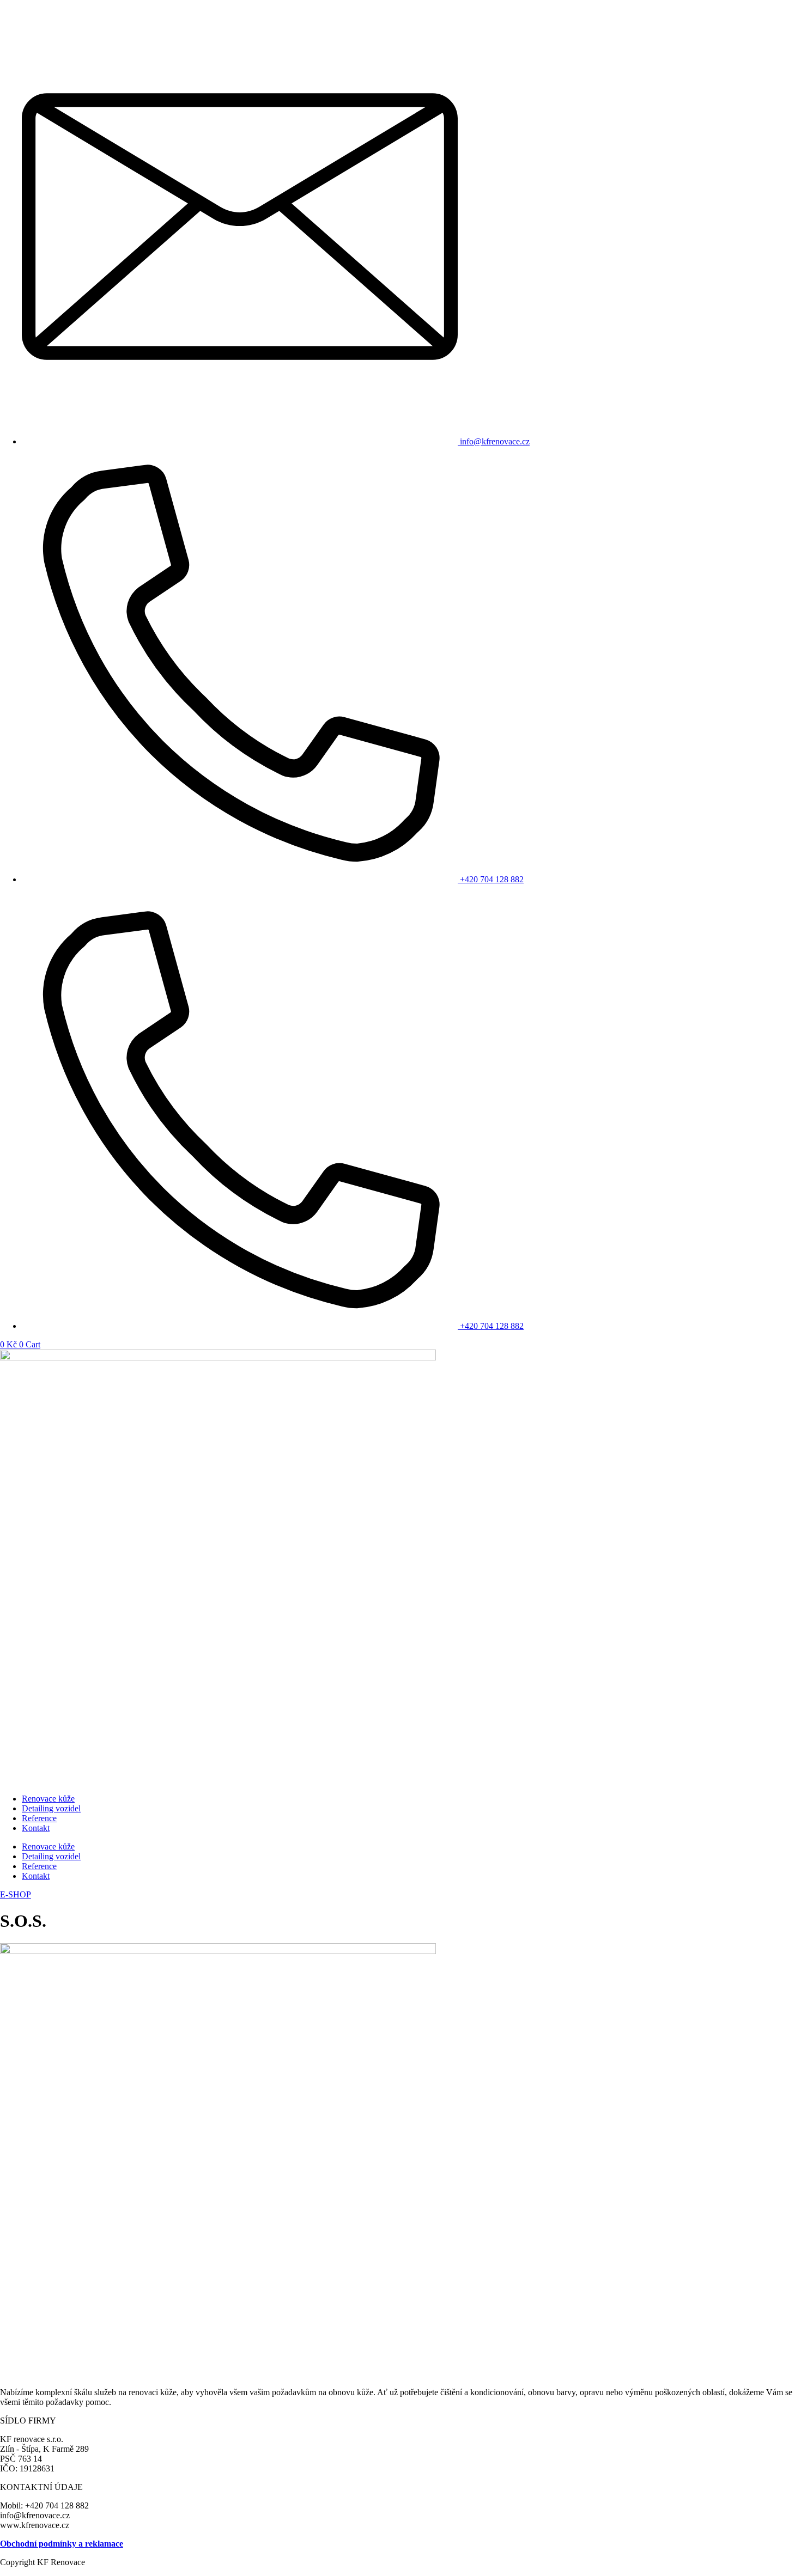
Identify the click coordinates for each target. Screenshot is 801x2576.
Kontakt (36, 1828)
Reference (39, 1818)
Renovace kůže (48, 1799)
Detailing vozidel (51, 1808)
